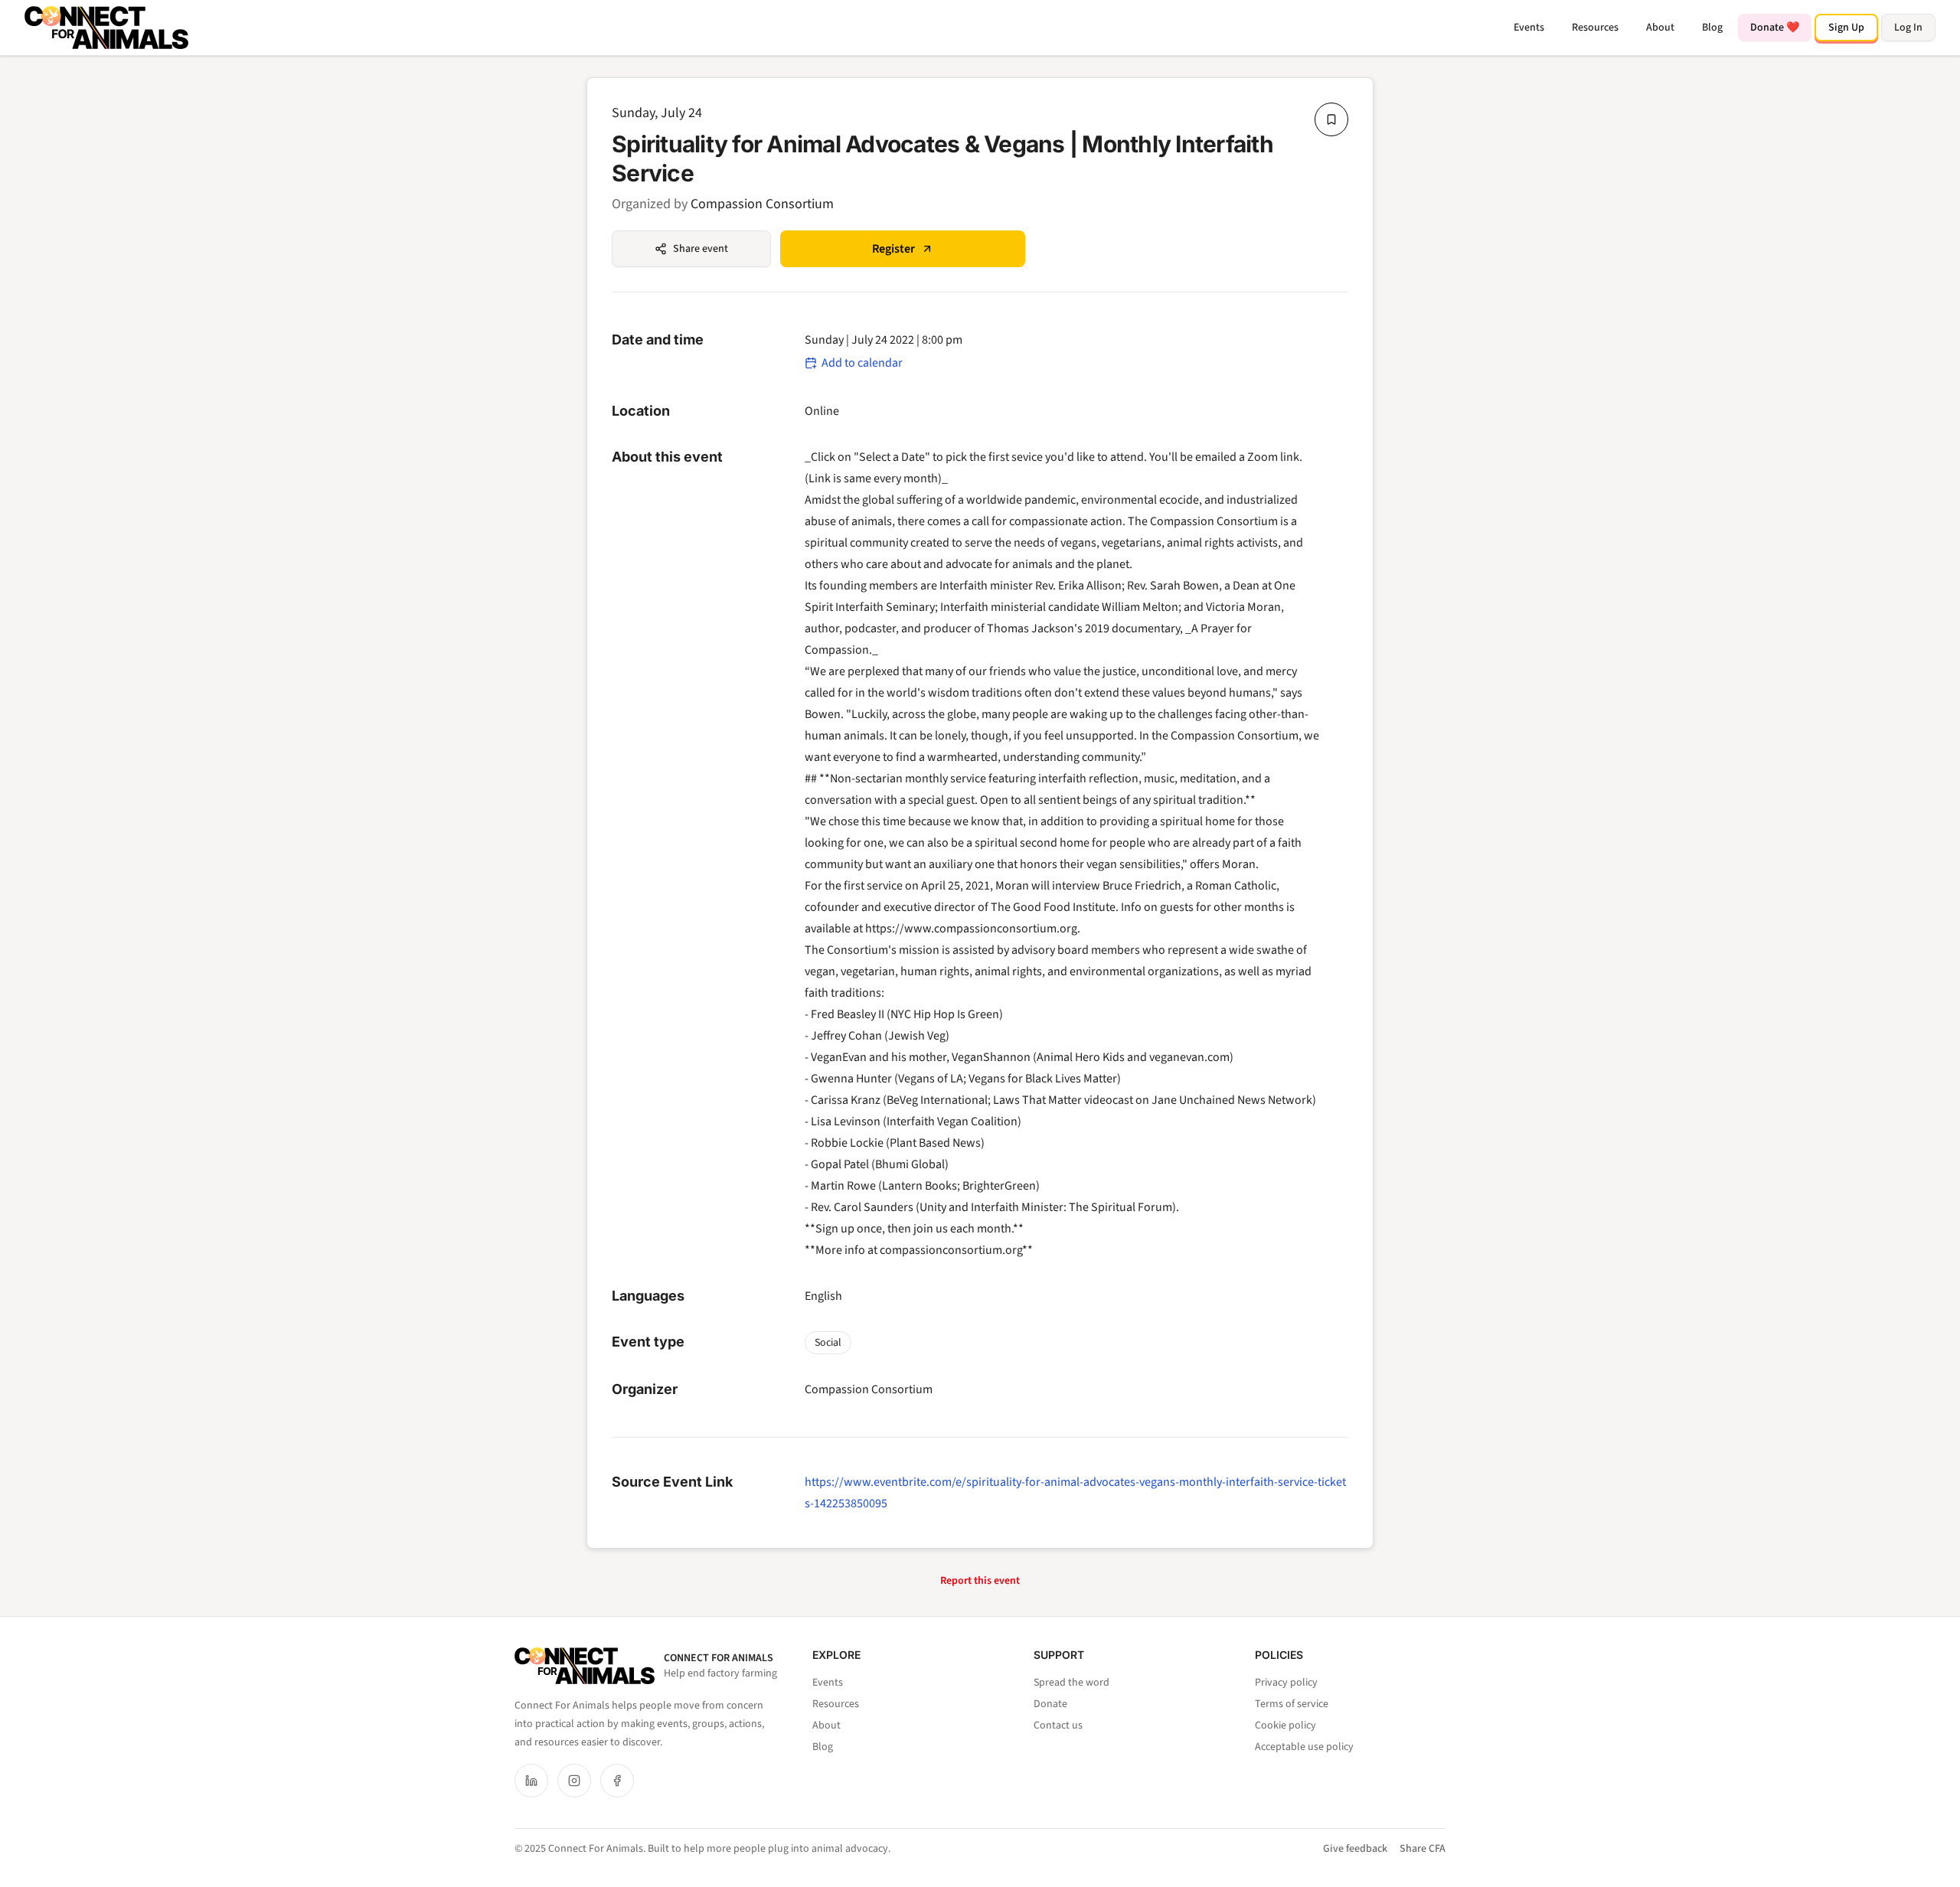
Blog (1712, 28)
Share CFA (1423, 1849)
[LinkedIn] (531, 1781)
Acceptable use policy (1304, 1747)
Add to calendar (862, 363)
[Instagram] (574, 1781)
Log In (1908, 28)
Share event (701, 249)
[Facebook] (617, 1781)
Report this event (980, 1581)
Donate (1050, 1704)
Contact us (1058, 1725)
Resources (1595, 28)
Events (1529, 28)
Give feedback (1355, 1849)
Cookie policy (1285, 1725)
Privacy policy (1286, 1683)
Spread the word (1071, 1683)
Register (893, 249)
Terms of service (1292, 1704)
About (1660, 28)
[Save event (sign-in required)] (1331, 119)
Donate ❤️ (1775, 28)
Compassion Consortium (762, 204)
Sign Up (1846, 28)
